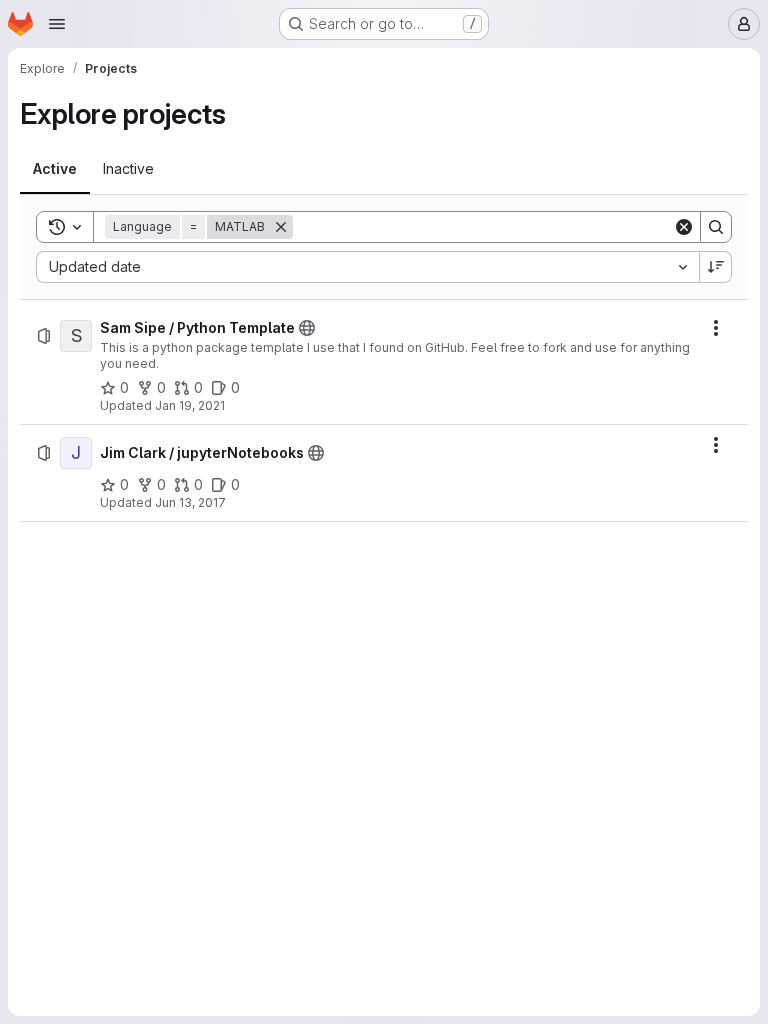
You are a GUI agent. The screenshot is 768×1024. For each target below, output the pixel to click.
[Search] (716, 227)
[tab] (55, 169)
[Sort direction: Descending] (716, 267)
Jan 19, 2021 (190, 405)
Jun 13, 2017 (190, 502)
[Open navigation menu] (57, 24)
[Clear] (684, 227)
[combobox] (367, 267)
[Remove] (281, 227)
